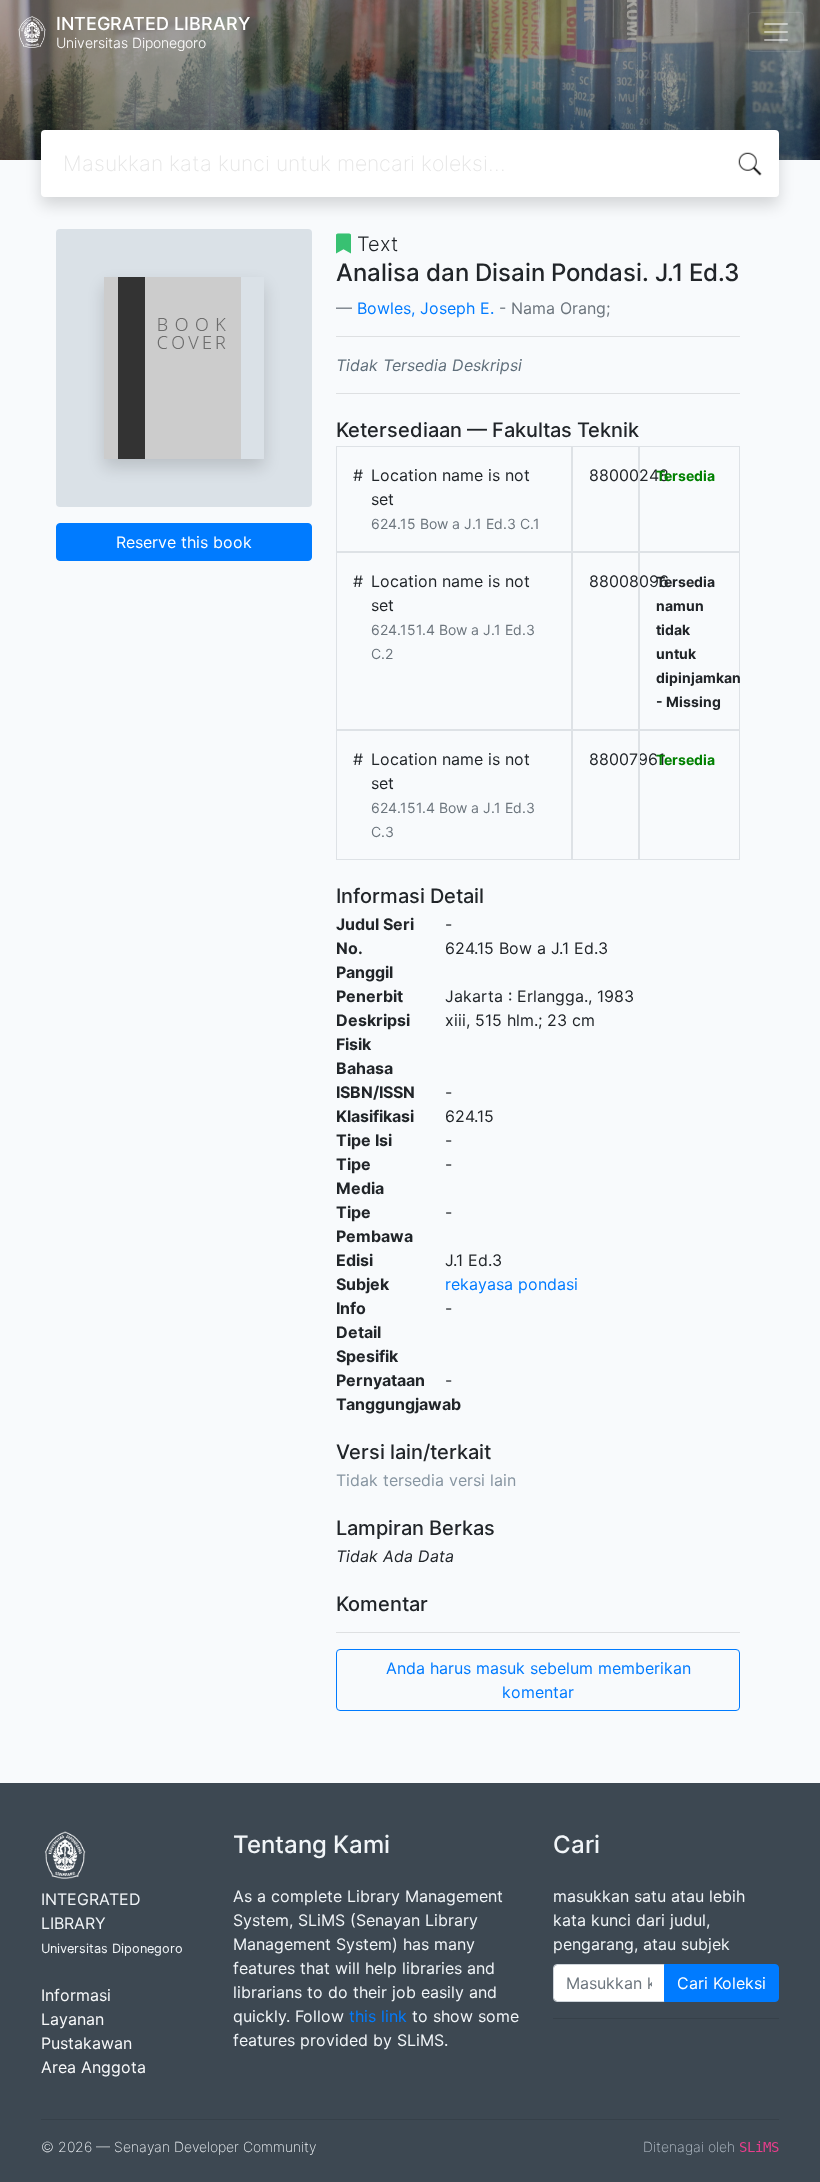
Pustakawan (86, 2043)
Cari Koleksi (721, 1983)
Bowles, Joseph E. (425, 308)
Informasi (76, 1995)
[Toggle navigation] (776, 32)
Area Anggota (93, 2067)
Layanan (72, 2019)
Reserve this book (184, 542)
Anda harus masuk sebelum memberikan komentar (538, 1680)
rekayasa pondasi (511, 1284)
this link (378, 2016)
